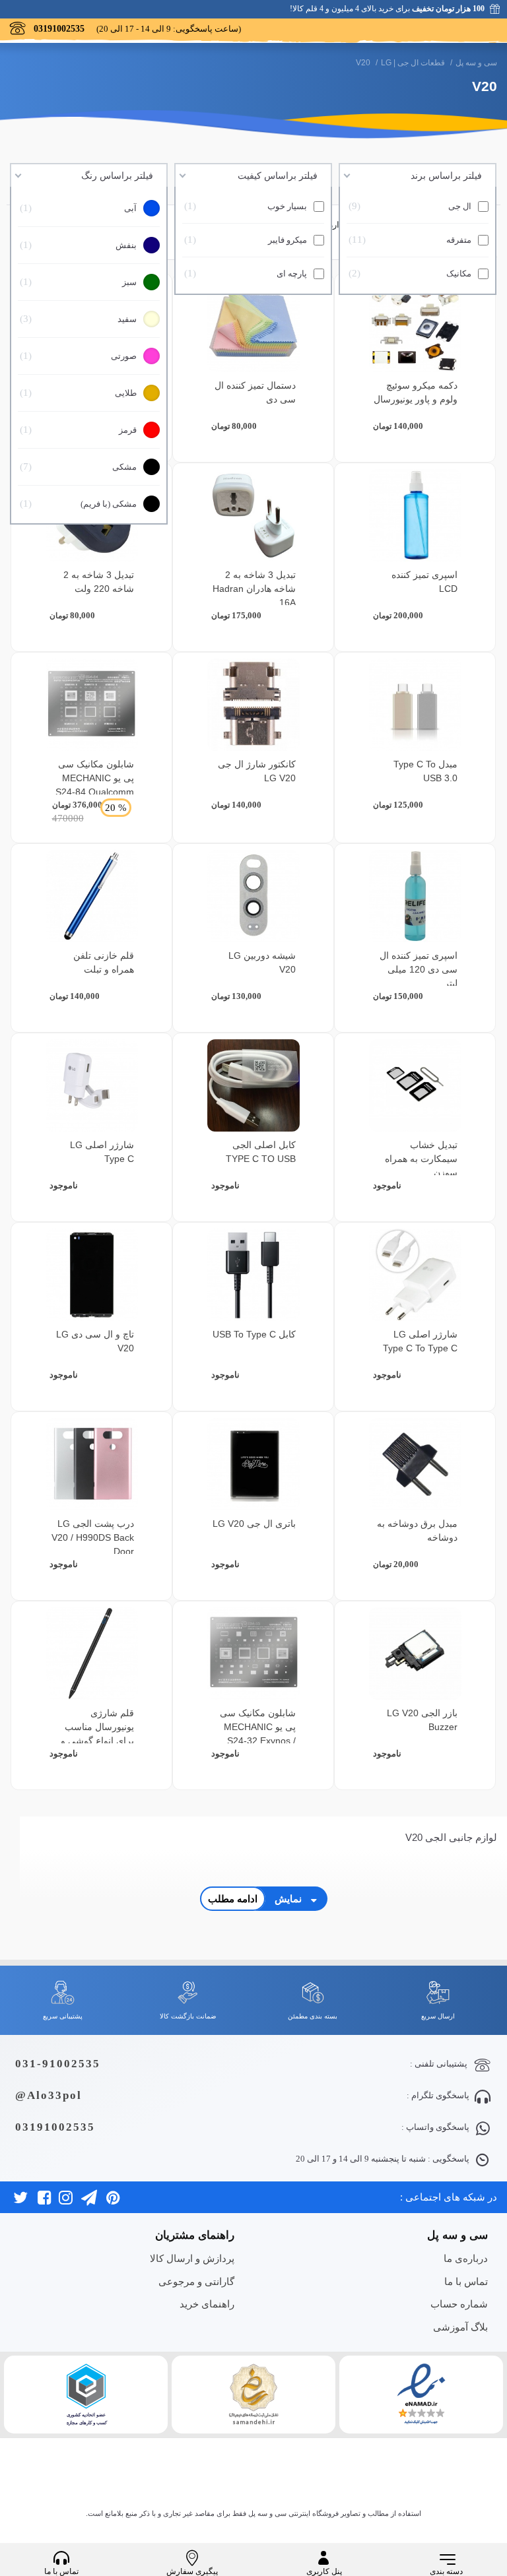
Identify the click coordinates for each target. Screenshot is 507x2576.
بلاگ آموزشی (460, 2327)
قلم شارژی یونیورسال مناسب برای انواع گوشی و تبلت (97, 1734)
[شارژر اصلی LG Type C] (92, 1085)
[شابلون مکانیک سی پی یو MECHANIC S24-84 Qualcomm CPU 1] (92, 705)
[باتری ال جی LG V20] (253, 1464)
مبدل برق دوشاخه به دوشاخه (417, 1530)
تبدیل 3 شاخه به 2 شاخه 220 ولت (99, 582)
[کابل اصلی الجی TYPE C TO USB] (253, 1085)
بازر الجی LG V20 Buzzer (422, 1720)
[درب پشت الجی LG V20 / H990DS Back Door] (92, 1464)
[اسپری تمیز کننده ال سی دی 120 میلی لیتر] (415, 896)
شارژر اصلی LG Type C (102, 1152)
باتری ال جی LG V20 (254, 1524)
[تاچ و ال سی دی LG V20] (92, 1275)
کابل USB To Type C (254, 1334)
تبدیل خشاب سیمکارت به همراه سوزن (421, 1159)
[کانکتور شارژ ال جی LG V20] (253, 705)
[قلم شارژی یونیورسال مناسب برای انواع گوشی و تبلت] (92, 1654)
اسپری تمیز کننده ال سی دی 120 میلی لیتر (419, 969)
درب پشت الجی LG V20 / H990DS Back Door (93, 1537)
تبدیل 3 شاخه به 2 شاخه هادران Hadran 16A (254, 589)
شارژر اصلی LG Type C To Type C (420, 1341)
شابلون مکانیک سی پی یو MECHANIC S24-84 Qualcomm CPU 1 (95, 785)
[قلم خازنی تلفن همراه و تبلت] (92, 896)
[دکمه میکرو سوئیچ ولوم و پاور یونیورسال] (415, 326)
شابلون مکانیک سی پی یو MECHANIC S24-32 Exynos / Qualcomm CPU (258, 1734)
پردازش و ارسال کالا (192, 2258)
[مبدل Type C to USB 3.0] (415, 705)
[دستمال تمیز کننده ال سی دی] (253, 326)
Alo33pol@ (49, 2095)
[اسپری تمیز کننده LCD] (415, 515)
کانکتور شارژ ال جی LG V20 (257, 771)
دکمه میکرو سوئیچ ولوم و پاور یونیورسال (416, 392)
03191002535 (55, 2127)
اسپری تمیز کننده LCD (424, 582)
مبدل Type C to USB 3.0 (425, 771)
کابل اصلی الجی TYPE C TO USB (261, 1152)
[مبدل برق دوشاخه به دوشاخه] (415, 1464)
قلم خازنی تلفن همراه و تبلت (104, 962)
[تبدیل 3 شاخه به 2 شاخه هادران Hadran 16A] (253, 515)
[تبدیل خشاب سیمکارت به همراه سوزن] (415, 1085)
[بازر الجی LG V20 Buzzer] (415, 1654)
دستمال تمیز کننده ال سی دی (255, 392)
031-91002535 (58, 2064)
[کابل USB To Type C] (253, 1275)
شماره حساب (459, 2304)
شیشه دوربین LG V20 (262, 962)
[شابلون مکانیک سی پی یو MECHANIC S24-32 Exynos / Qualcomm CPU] (253, 1654)
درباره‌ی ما (466, 2258)
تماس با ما (466, 2281)
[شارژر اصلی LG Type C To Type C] (415, 1275)
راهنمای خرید (207, 2304)
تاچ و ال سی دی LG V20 (95, 1341)
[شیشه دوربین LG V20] (253, 896)
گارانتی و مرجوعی (196, 2281)
